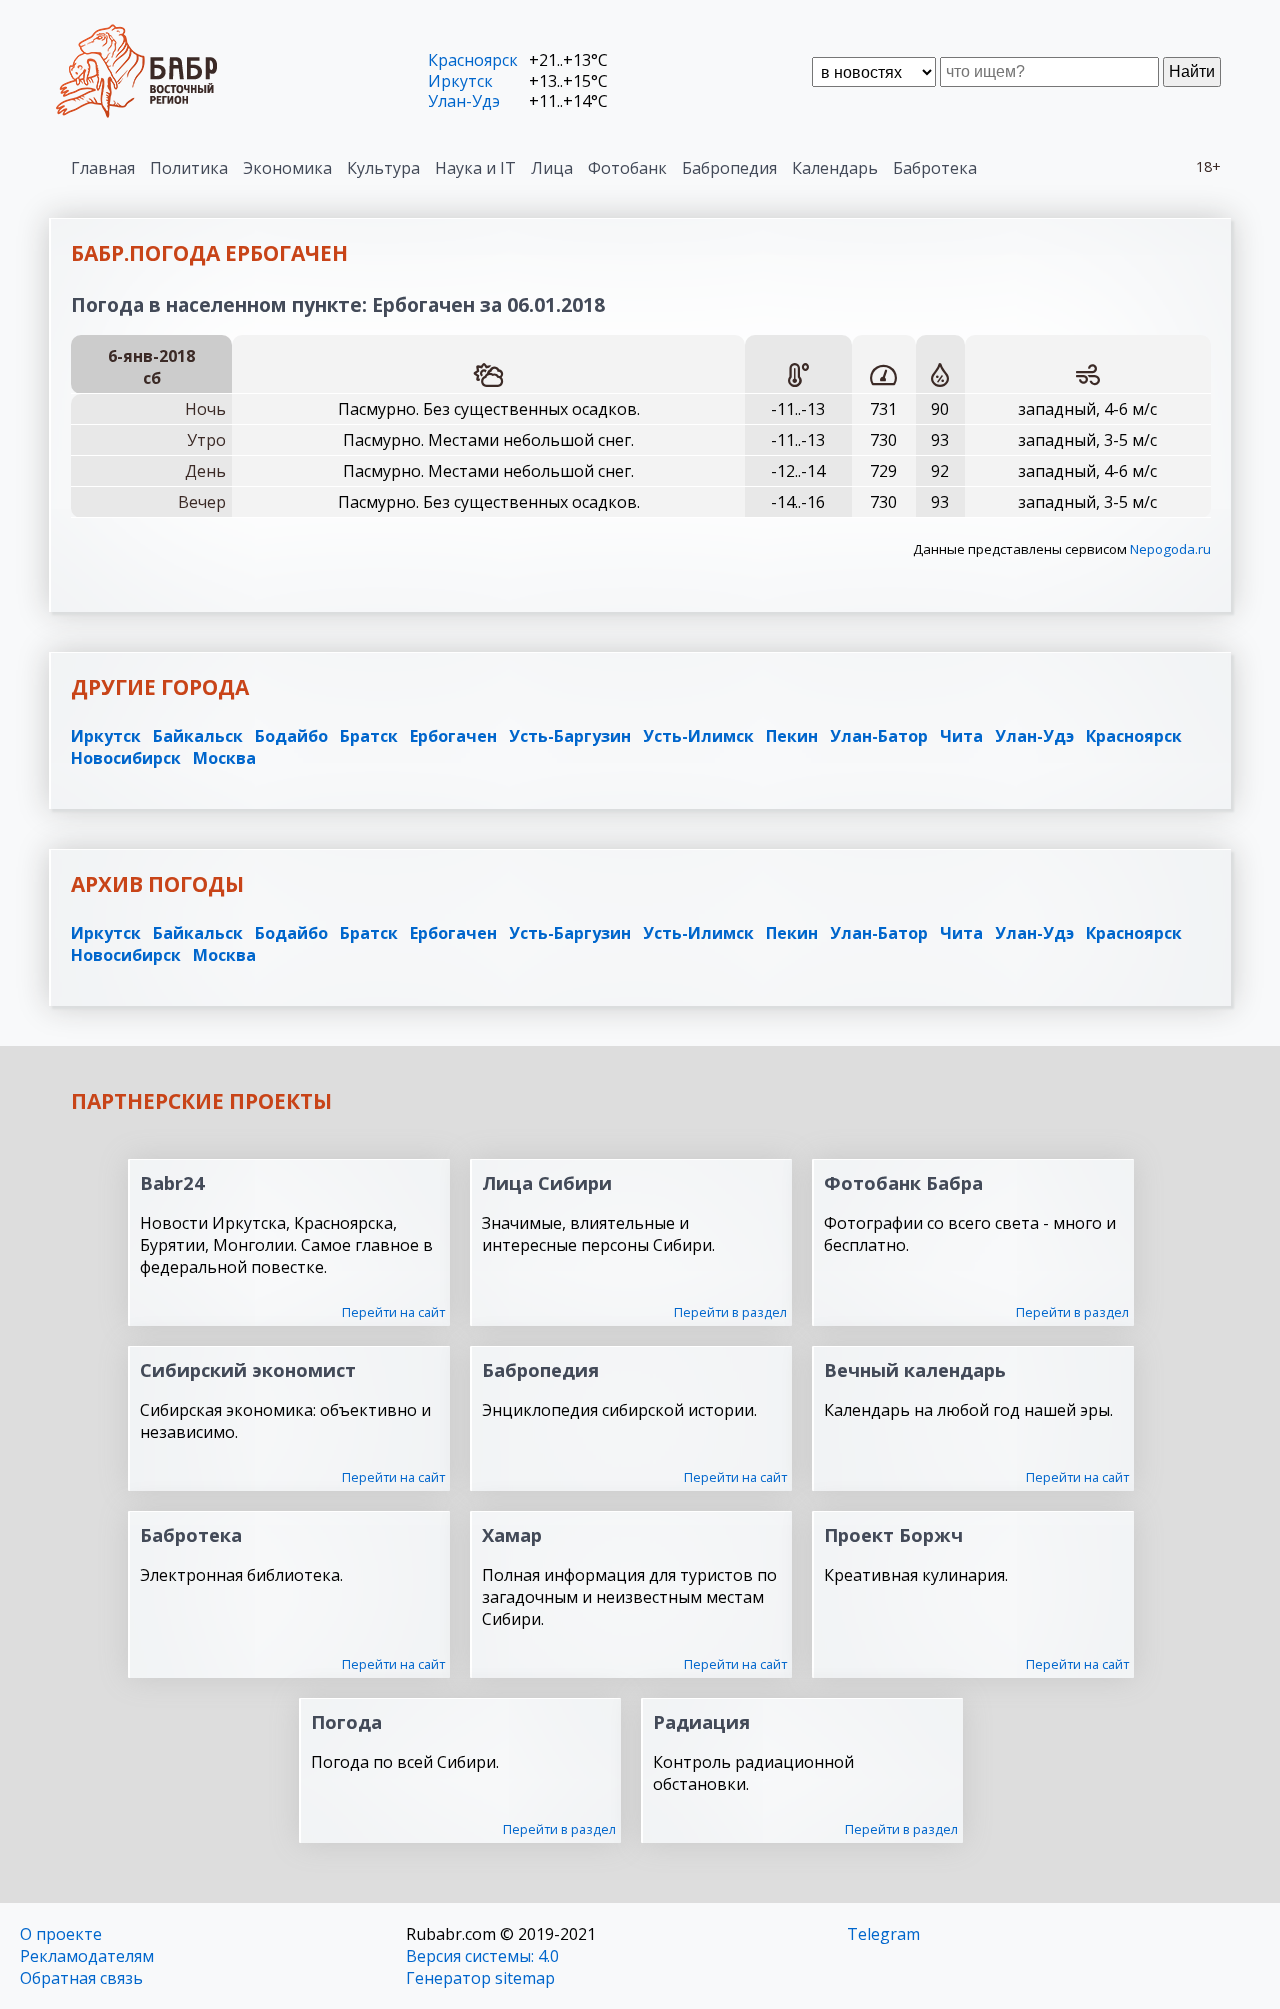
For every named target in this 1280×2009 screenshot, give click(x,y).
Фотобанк (627, 168)
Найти (1192, 71)
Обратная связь (81, 1978)
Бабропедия (729, 168)
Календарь (835, 168)
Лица (552, 168)
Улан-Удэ (464, 101)
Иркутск (460, 81)
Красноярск (473, 60)
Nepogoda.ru (1170, 549)
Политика (189, 168)
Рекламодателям (87, 1956)
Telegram (883, 1934)
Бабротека (935, 168)
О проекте (61, 1934)
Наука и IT (475, 168)
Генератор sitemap (480, 1978)
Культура (383, 168)
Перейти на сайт (393, 1312)
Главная (103, 168)
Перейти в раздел (730, 1312)
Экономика (287, 168)
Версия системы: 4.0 (482, 1956)
